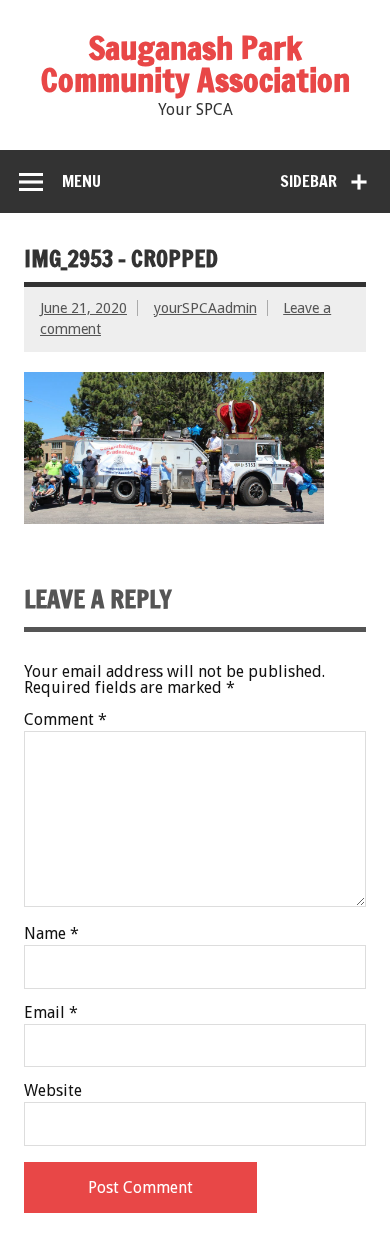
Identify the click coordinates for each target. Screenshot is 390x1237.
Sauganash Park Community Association (195, 64)
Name (51, 934)
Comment (65, 720)
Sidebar (308, 181)
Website (53, 1091)
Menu (81, 181)
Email (51, 1013)
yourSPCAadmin (205, 308)
